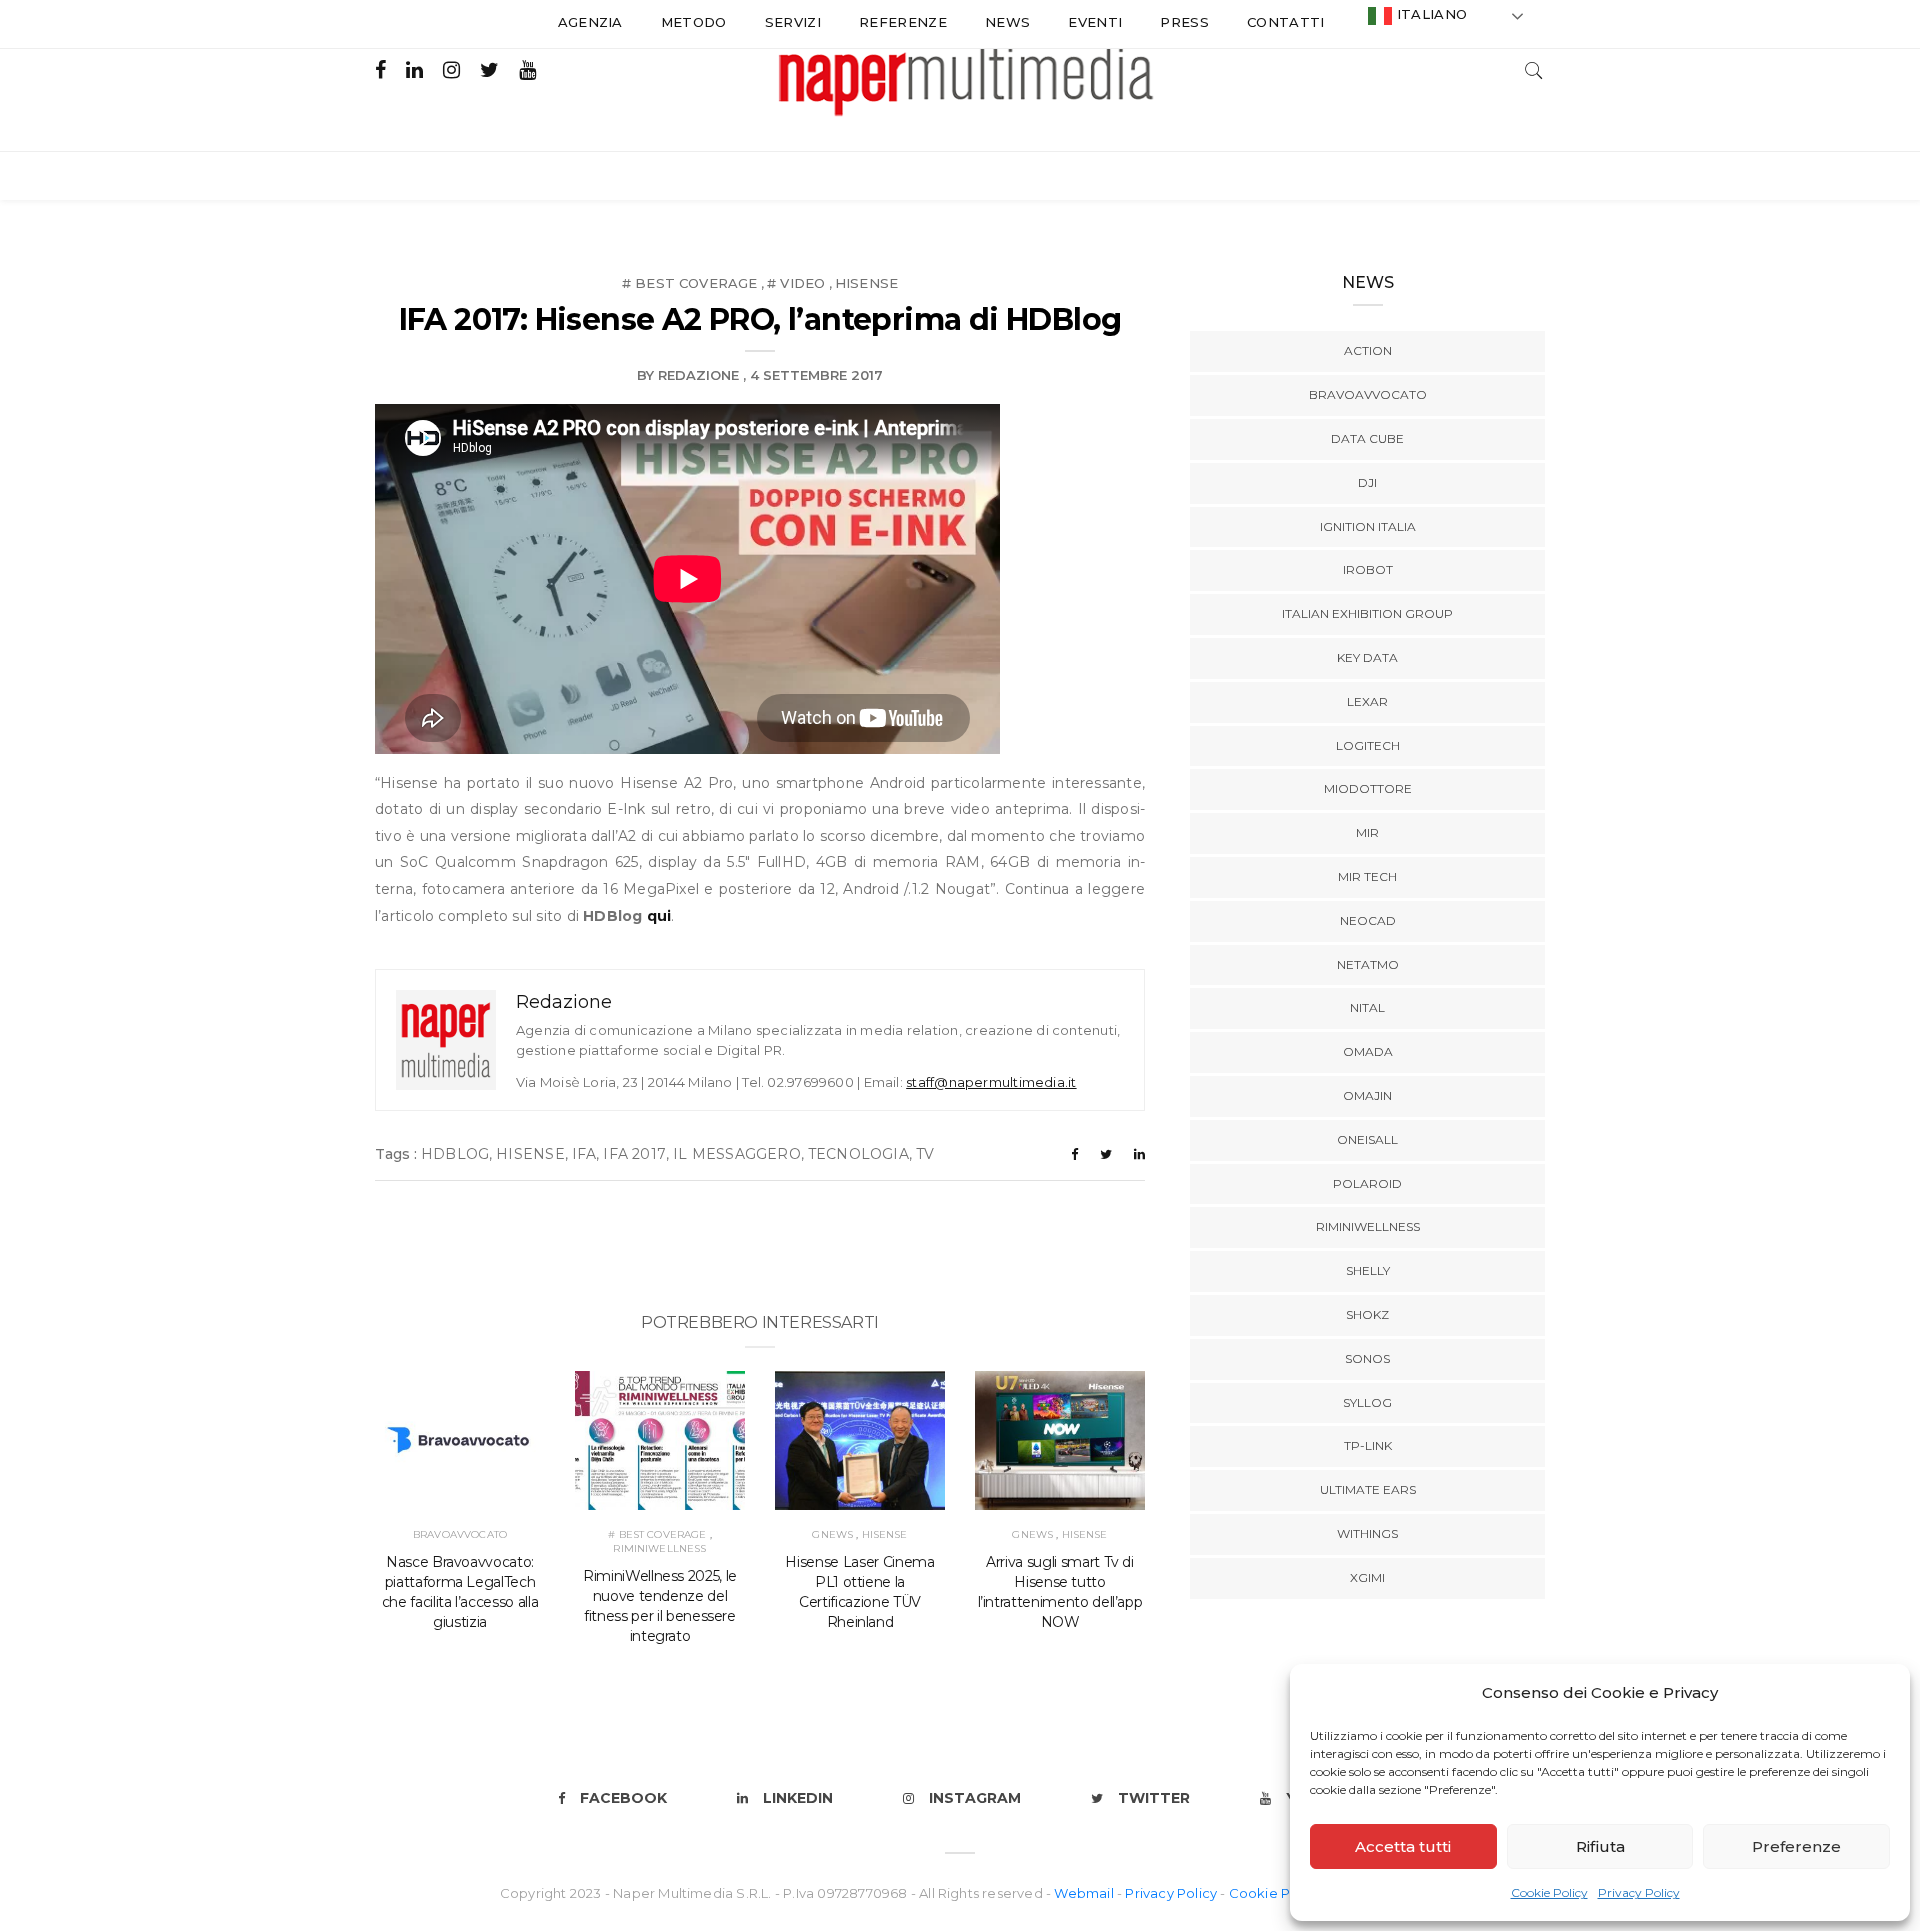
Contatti (1286, 22)
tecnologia (858, 1154)
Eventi (1095, 22)
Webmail (1085, 1893)
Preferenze (1796, 1846)
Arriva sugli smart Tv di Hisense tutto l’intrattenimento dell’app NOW (1060, 1592)
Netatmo (1368, 964)
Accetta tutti (1403, 1846)
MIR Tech (1367, 876)
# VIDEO (796, 283)
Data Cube (1367, 438)
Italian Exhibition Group (1367, 613)
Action (1368, 350)
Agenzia (590, 22)
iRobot (1368, 569)
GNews (832, 1534)
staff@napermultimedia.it (991, 1082)
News (1007, 22)
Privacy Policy (1639, 1892)
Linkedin (798, 1798)
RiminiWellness (659, 1548)
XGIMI (1367, 1577)
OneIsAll (1367, 1139)
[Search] (1534, 68)
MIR (1367, 832)
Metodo (694, 22)
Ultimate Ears (1368, 1489)
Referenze (903, 22)
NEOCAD (1368, 920)
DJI (1367, 482)
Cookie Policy (1549, 1892)
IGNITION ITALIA (1368, 526)
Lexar (1367, 701)
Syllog (1367, 1402)
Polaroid (1367, 1183)
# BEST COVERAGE (690, 283)
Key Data (1367, 657)
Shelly (1368, 1270)
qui (659, 916)
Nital (1367, 1007)
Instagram (975, 1798)
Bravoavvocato (460, 1534)
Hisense (866, 283)
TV (925, 1154)
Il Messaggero (737, 1154)
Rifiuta (1600, 1846)
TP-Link (1368, 1445)
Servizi (793, 22)
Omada (1368, 1051)
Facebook (623, 1798)
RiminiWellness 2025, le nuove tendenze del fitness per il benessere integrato (660, 1606)
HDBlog (455, 1154)
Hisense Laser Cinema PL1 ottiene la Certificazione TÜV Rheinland (859, 1592)
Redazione (698, 375)
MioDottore (1368, 788)
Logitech (1368, 745)
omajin (1367, 1095)
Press (1184, 22)
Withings (1367, 1533)
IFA (584, 1154)
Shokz (1367, 1314)
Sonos (1367, 1358)
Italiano (1429, 14)
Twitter (1154, 1798)
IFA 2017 (634, 1154)
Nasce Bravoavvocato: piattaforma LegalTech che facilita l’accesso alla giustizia (460, 1592)
